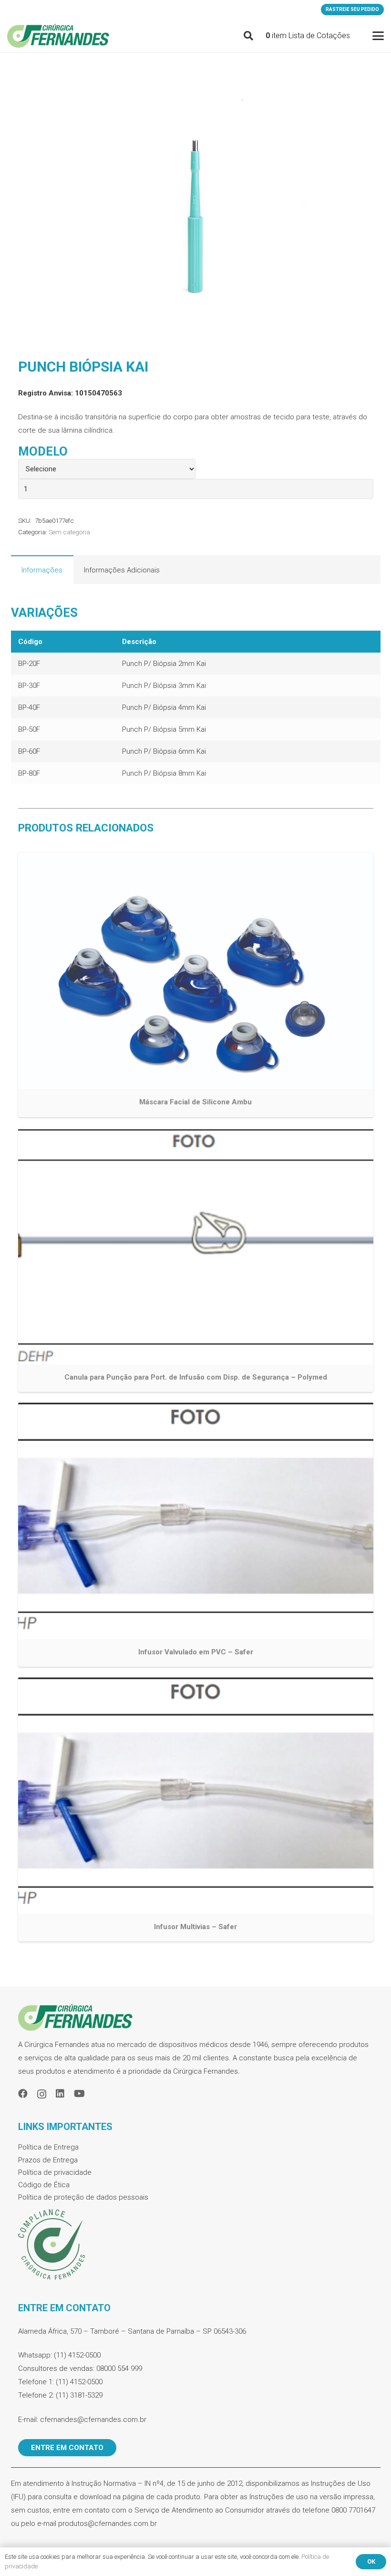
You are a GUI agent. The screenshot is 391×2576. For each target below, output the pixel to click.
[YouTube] (79, 2094)
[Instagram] (42, 2094)
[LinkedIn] (60, 2094)
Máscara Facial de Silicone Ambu (195, 1102)
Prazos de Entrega (48, 2160)
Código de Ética (44, 2185)
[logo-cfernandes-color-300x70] (58, 36)
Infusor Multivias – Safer (195, 1927)
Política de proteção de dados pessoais (83, 2197)
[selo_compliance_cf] (196, 2245)
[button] (248, 36)
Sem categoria (69, 532)
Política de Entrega (48, 2147)
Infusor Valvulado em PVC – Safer (196, 1652)
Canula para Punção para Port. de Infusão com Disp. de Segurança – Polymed (196, 1377)
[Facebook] (23, 2094)
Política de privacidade (55, 2172)
